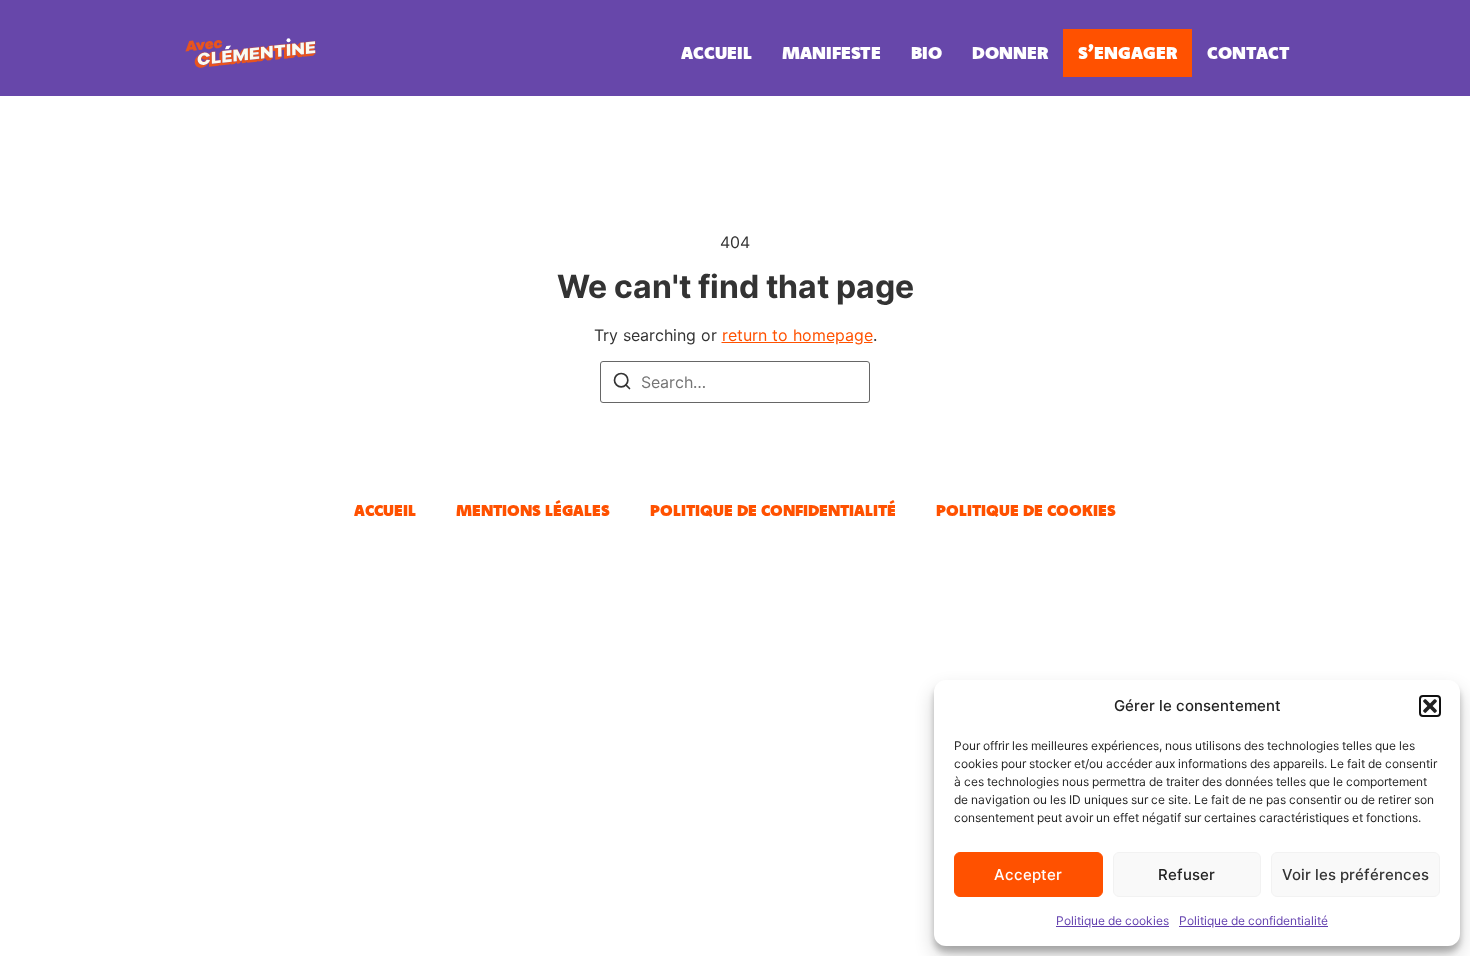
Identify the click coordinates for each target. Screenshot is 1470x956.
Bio (926, 52)
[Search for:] (735, 382)
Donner (1010, 52)
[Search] (622, 384)
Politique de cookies (1112, 920)
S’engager (1127, 52)
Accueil (716, 52)
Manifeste (831, 52)
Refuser (1186, 874)
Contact (1248, 52)
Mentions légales (533, 510)
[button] (1430, 706)
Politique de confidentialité (1253, 920)
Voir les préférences (1355, 874)
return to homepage (797, 335)
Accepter (1028, 874)
